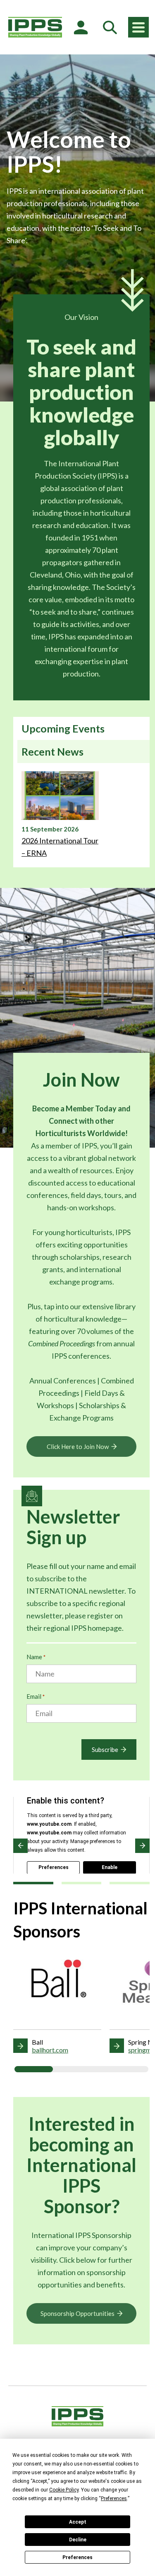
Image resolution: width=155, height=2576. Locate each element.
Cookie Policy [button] (64, 2490)
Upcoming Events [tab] (63, 728)
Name (36, 1657)
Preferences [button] (114, 2499)
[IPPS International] (35, 27)
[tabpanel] (81, 815)
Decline (78, 2540)
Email (36, 1696)
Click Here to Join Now (78, 1447)
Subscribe (105, 1749)
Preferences (77, 2557)
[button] (20, 1846)
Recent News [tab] (52, 751)
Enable (110, 1867)
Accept (78, 2522)
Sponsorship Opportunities (77, 2313)
